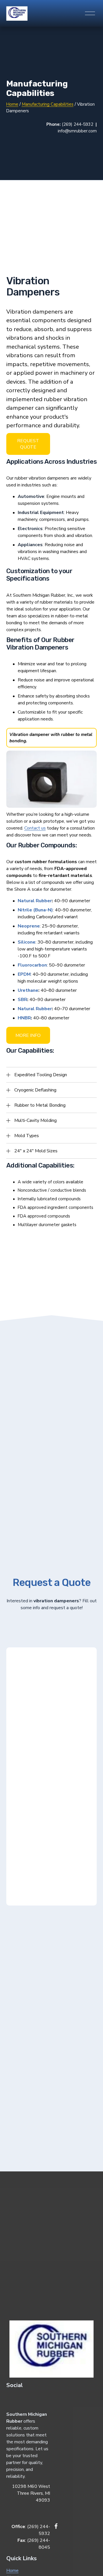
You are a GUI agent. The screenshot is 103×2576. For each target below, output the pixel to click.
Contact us (35, 828)
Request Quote (28, 444)
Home (12, 2571)
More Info (28, 1035)
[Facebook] (56, 2526)
